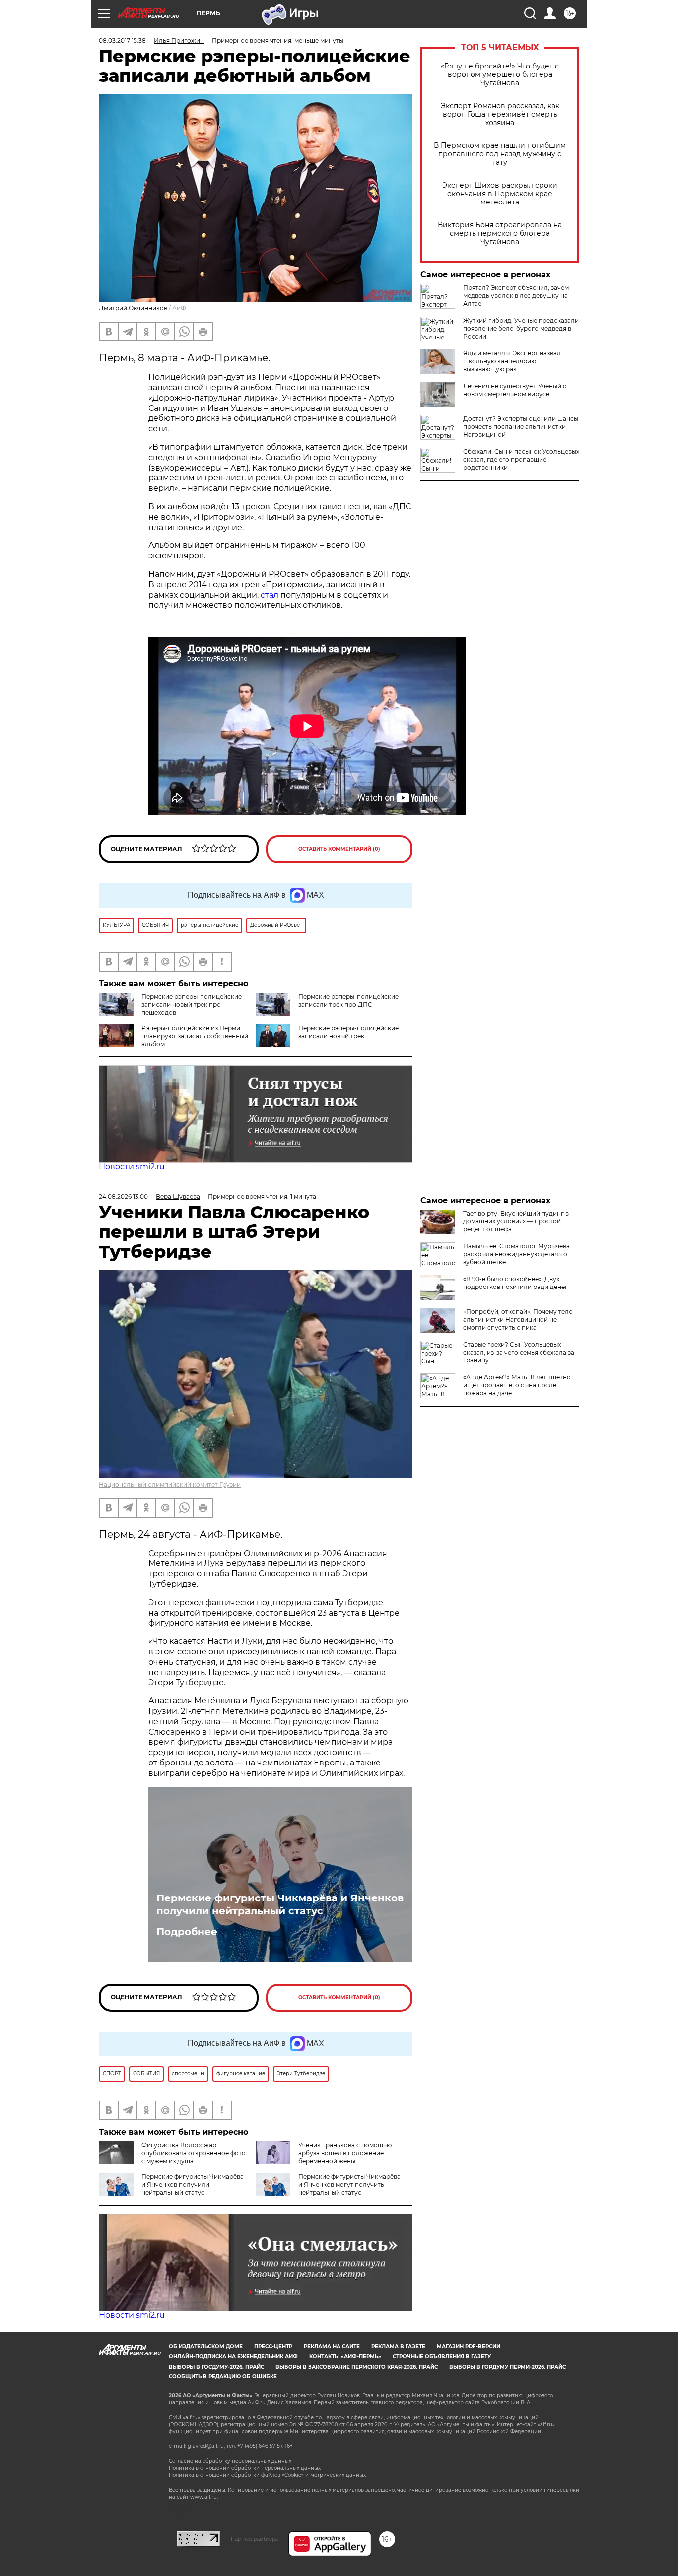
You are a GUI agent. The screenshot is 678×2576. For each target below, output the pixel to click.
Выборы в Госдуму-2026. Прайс (216, 2367)
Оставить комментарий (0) (339, 849)
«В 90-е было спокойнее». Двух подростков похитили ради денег (515, 1283)
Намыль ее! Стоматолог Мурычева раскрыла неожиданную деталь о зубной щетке (516, 1254)
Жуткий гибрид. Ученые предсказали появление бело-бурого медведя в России (521, 328)
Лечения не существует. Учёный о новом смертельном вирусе (515, 390)
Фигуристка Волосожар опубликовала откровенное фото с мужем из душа (194, 2153)
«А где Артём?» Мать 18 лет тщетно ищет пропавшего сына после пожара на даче (517, 1385)
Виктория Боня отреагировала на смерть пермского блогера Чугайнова (500, 234)
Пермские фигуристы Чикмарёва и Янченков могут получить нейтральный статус (349, 2185)
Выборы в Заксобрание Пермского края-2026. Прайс (357, 2367)
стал (270, 595)
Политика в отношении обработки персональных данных (245, 2468)
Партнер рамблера (254, 2539)
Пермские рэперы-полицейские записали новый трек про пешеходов (192, 1004)
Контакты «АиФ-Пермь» (345, 2356)
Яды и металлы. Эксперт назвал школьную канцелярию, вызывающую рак (512, 361)
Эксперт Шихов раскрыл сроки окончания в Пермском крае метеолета (500, 194)
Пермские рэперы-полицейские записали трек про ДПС (348, 1000)
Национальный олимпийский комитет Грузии (170, 1484)
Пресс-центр (273, 2346)
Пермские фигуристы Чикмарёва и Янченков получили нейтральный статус (280, 1904)
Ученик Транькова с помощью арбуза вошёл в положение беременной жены (345, 2153)
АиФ (179, 308)
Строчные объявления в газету (442, 2356)
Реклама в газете (398, 2346)
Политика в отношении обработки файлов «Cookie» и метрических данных (267, 2475)
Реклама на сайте (332, 2346)
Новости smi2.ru (132, 1167)
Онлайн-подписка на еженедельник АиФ (233, 2356)
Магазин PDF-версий (469, 2346)
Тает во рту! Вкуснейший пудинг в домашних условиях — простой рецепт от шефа (516, 1221)
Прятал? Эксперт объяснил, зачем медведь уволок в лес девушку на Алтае (516, 296)
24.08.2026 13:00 (123, 1196)
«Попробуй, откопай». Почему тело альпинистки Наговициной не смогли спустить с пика (518, 1320)
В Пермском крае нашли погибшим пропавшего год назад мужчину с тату (500, 154)
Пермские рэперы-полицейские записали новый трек (348, 1032)
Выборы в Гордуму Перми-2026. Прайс (508, 2367)
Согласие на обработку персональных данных (230, 2461)
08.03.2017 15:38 (122, 40)
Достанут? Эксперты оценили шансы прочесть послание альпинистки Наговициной (521, 427)
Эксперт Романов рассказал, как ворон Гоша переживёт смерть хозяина (500, 114)
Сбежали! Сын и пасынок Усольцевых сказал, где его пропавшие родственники (521, 459)
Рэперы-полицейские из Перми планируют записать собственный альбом (195, 1036)
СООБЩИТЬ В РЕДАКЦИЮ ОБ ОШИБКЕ (223, 2377)
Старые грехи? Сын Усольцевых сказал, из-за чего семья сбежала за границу (519, 1352)
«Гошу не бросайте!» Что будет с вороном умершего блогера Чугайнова (500, 75)
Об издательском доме (206, 2346)
